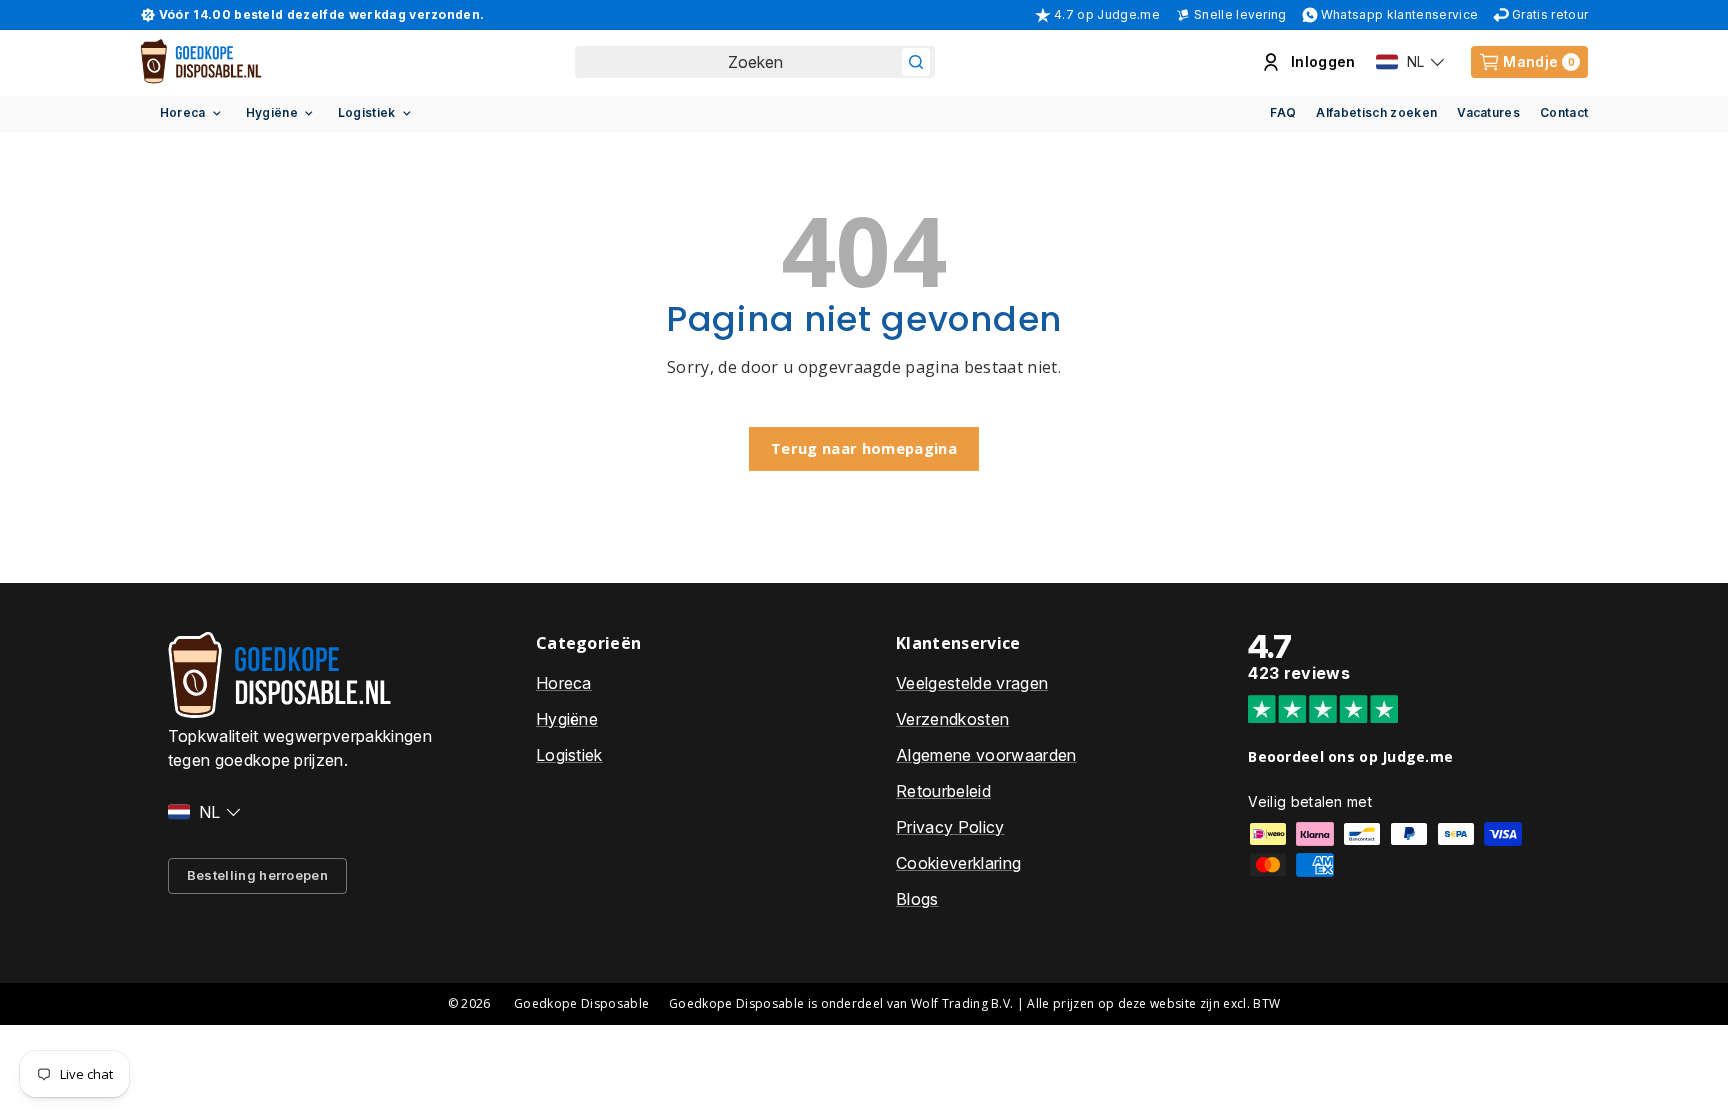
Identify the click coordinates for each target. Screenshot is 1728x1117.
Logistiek (367, 112)
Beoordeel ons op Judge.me (1350, 756)
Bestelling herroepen (257, 875)
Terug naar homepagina (864, 448)
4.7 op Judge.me (1107, 14)
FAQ (1283, 112)
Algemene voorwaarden (986, 755)
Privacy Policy (950, 827)
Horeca (183, 112)
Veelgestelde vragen (972, 683)
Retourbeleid (943, 791)
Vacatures (1488, 112)
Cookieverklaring (958, 863)
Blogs (917, 899)
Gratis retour (1550, 14)
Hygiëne (272, 112)
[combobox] (755, 62)
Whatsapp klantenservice (1399, 14)
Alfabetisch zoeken (1376, 112)
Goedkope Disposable (581, 1003)
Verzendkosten (952, 719)
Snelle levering (1240, 14)
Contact (1564, 112)
